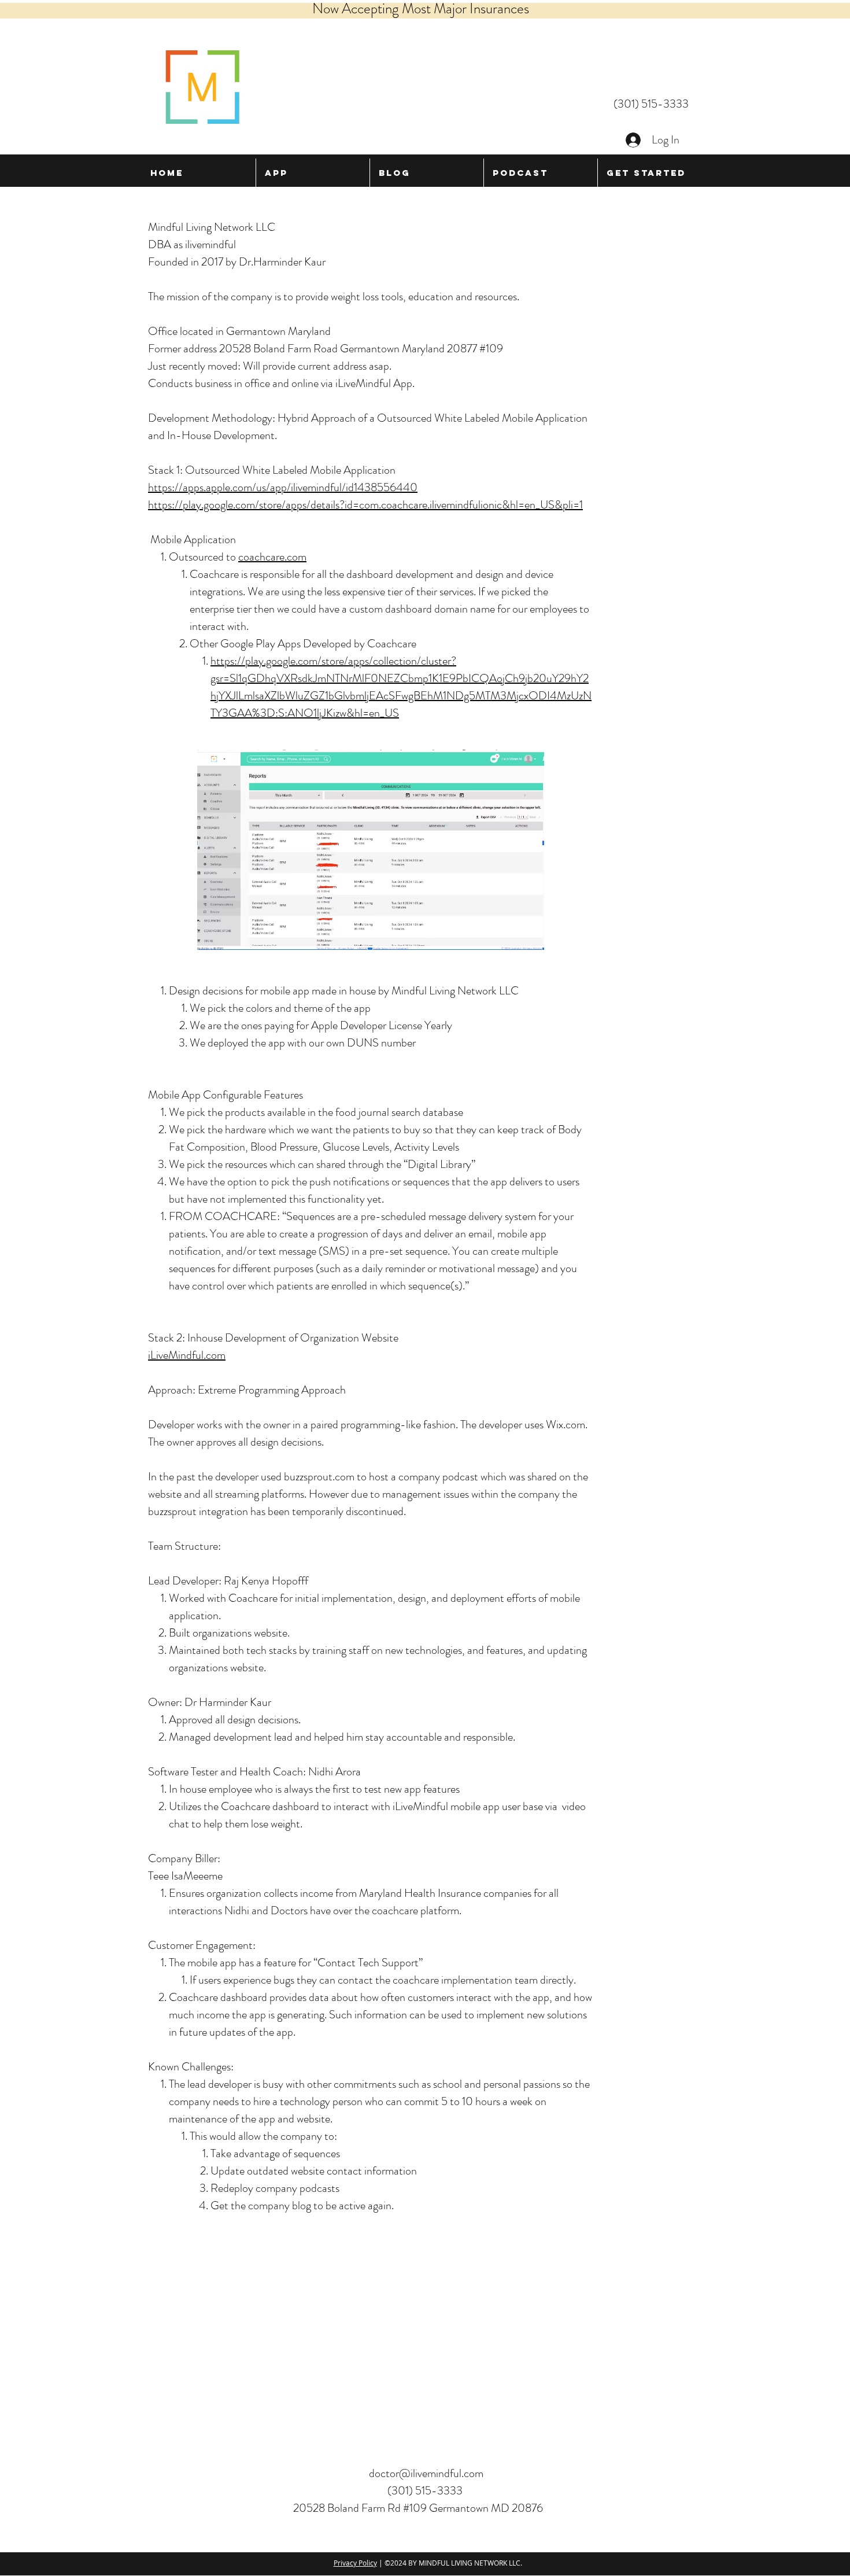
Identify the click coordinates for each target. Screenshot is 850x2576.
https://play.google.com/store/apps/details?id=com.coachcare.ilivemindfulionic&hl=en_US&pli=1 (365, 505)
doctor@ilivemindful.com (426, 2473)
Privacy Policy (355, 2563)
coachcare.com (272, 557)
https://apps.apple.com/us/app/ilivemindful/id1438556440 (283, 487)
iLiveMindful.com (187, 1355)
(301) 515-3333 (651, 104)
